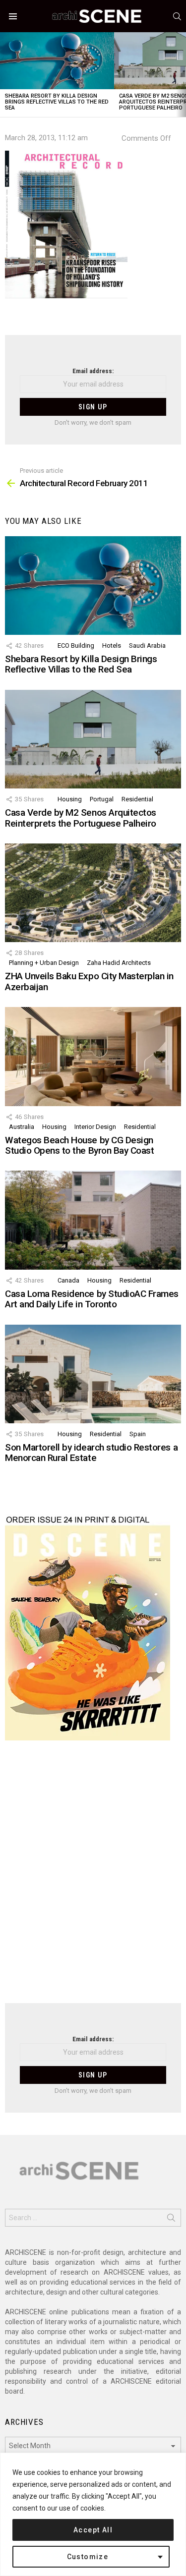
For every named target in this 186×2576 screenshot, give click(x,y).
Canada (68, 1280)
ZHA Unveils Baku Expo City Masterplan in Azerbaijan (89, 981)
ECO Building (76, 645)
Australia (22, 1127)
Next (181, 75)
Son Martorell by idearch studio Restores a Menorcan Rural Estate (91, 1453)
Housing (70, 799)
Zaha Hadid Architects (119, 963)
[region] (93, 2514)
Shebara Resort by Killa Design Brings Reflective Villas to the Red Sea (57, 102)
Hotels (112, 645)
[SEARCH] (177, 16)
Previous (5, 75)
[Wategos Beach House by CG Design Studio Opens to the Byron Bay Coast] (93, 1056)
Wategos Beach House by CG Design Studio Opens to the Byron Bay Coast (79, 1145)
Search (171, 2220)
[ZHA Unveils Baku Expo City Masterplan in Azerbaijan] (93, 893)
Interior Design (95, 1127)
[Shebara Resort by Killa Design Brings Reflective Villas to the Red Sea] (57, 61)
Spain (138, 1434)
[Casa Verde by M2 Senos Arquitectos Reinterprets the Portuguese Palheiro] (93, 739)
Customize (88, 2557)
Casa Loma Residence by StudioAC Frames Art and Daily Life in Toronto (92, 1299)
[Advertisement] (93, 1878)
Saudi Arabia (147, 645)
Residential (137, 799)
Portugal (102, 799)
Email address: (93, 371)
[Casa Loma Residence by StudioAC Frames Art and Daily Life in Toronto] (93, 1220)
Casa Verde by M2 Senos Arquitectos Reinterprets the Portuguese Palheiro (81, 818)
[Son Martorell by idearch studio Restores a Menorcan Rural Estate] (93, 1374)
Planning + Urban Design (44, 963)
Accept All (93, 2530)
